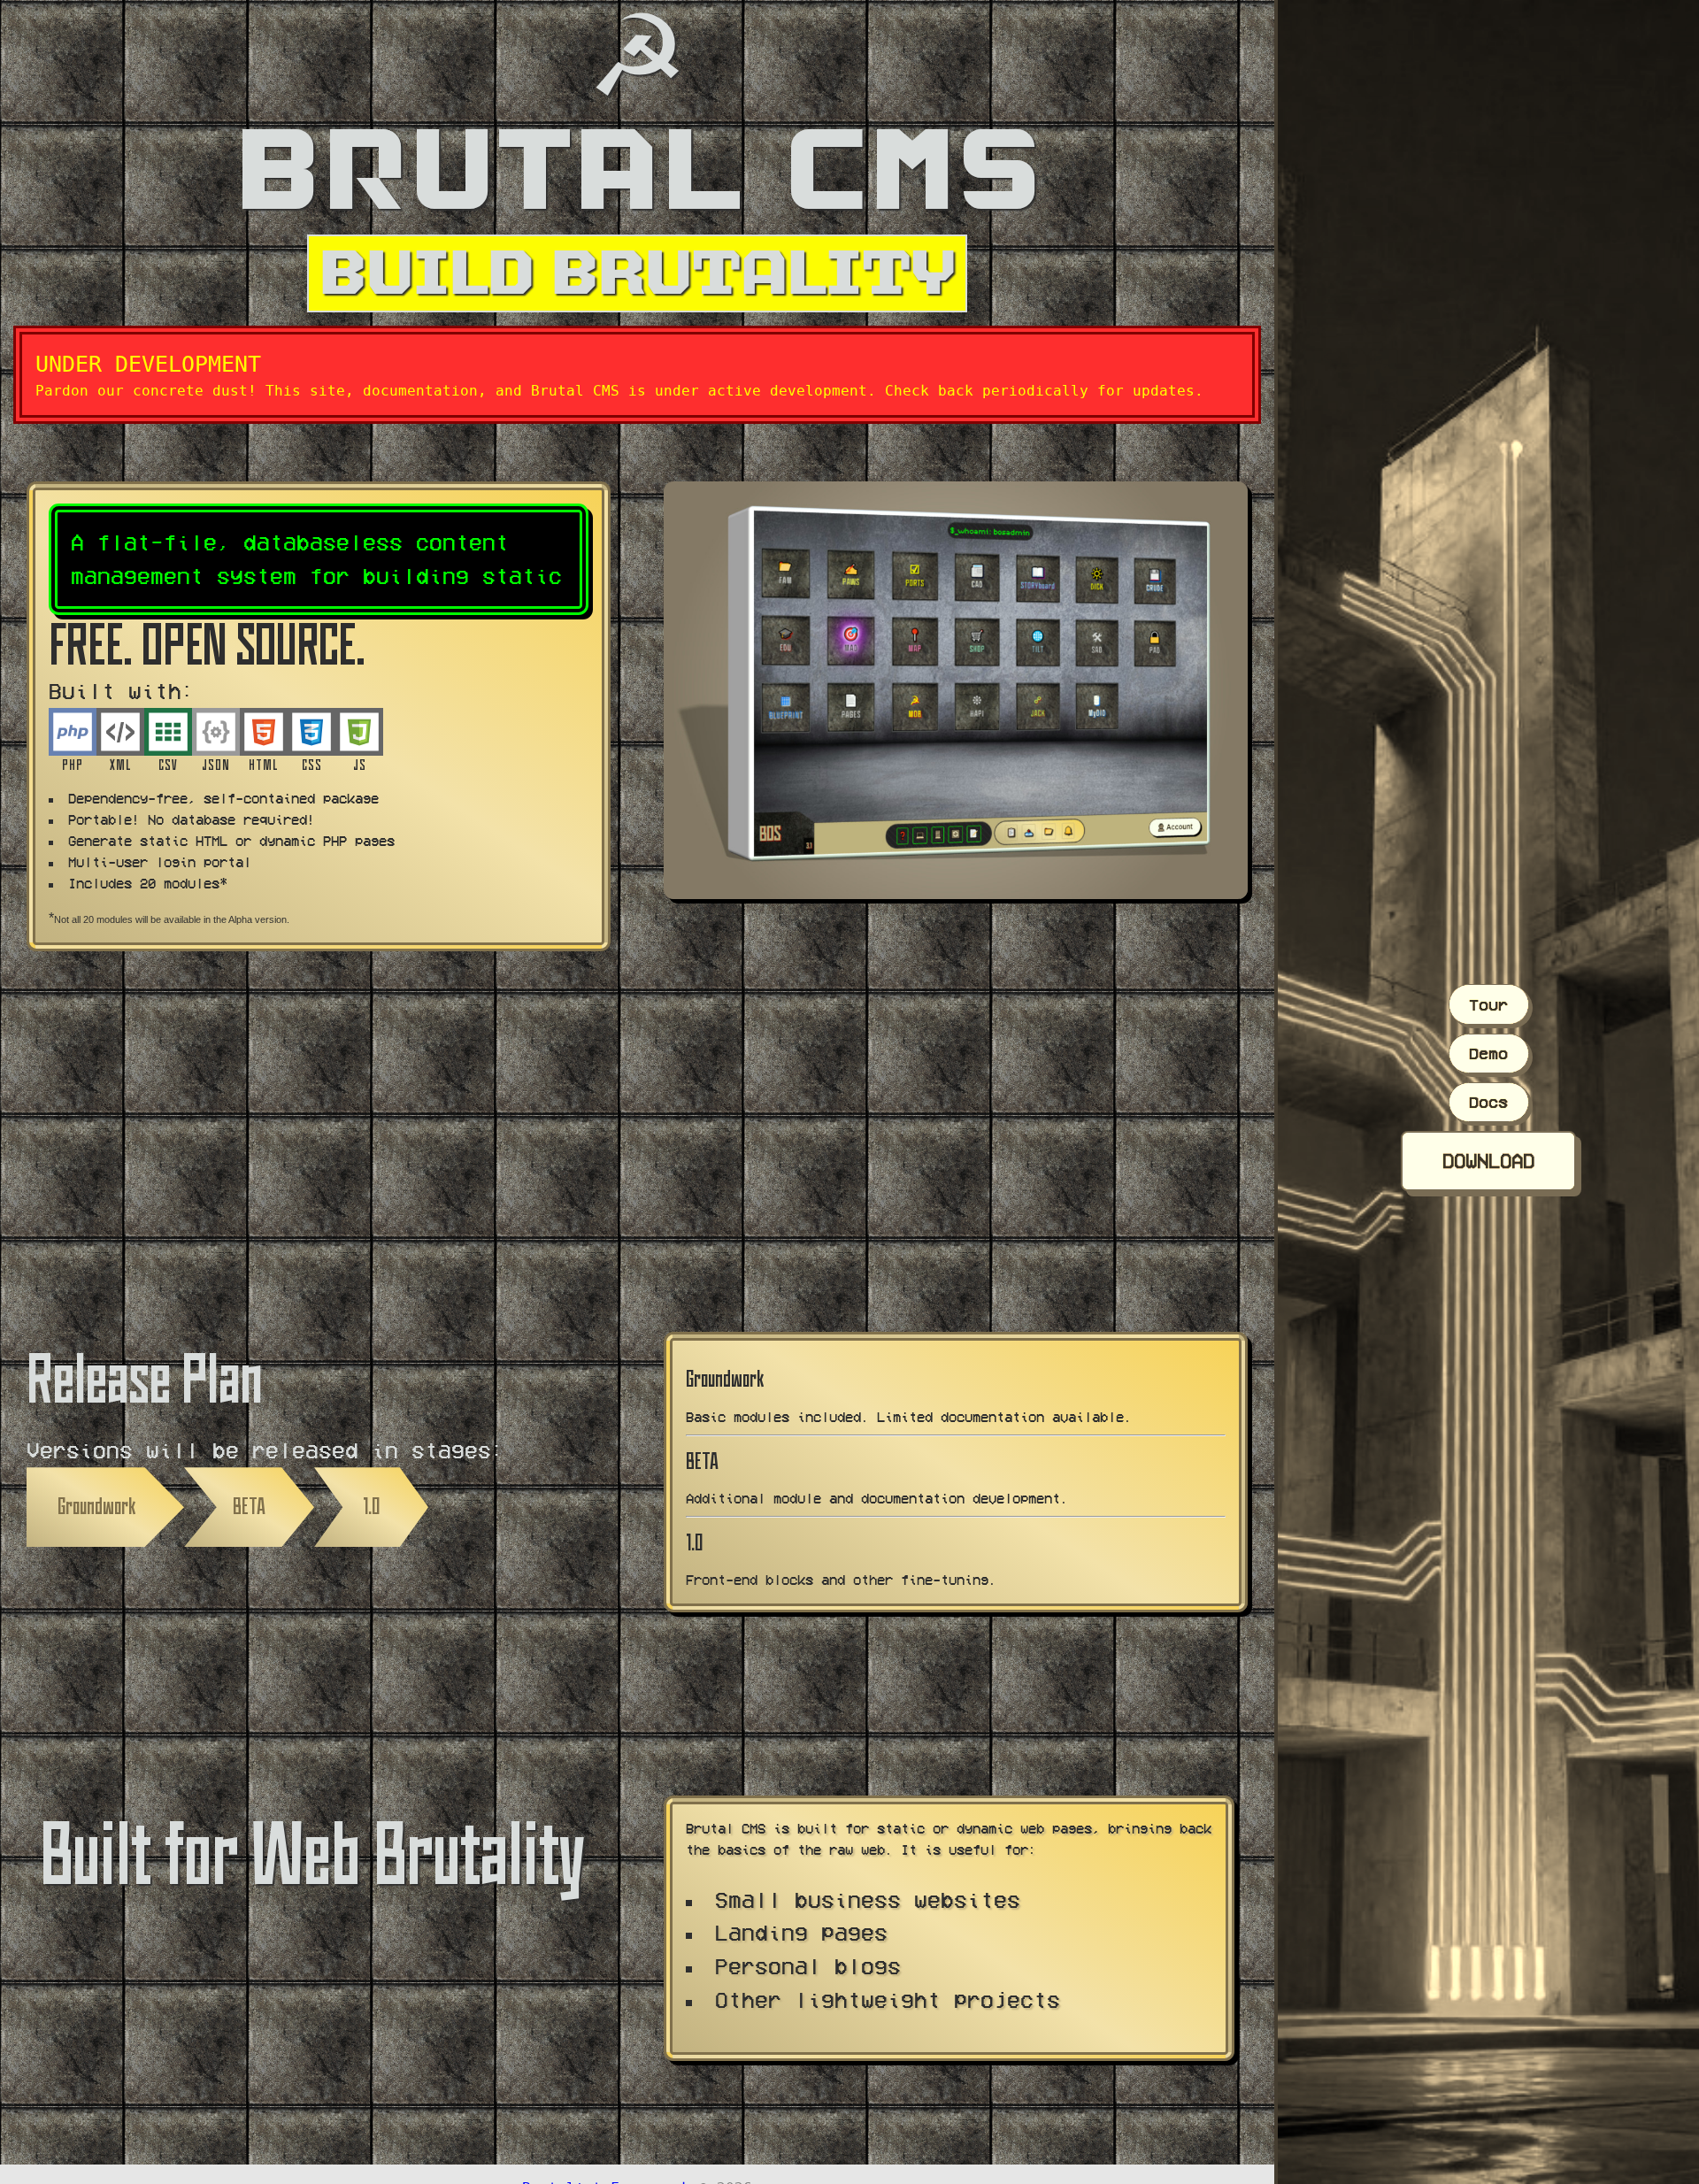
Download (1488, 1160)
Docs (1488, 1102)
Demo (1488, 1053)
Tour (1488, 1004)
